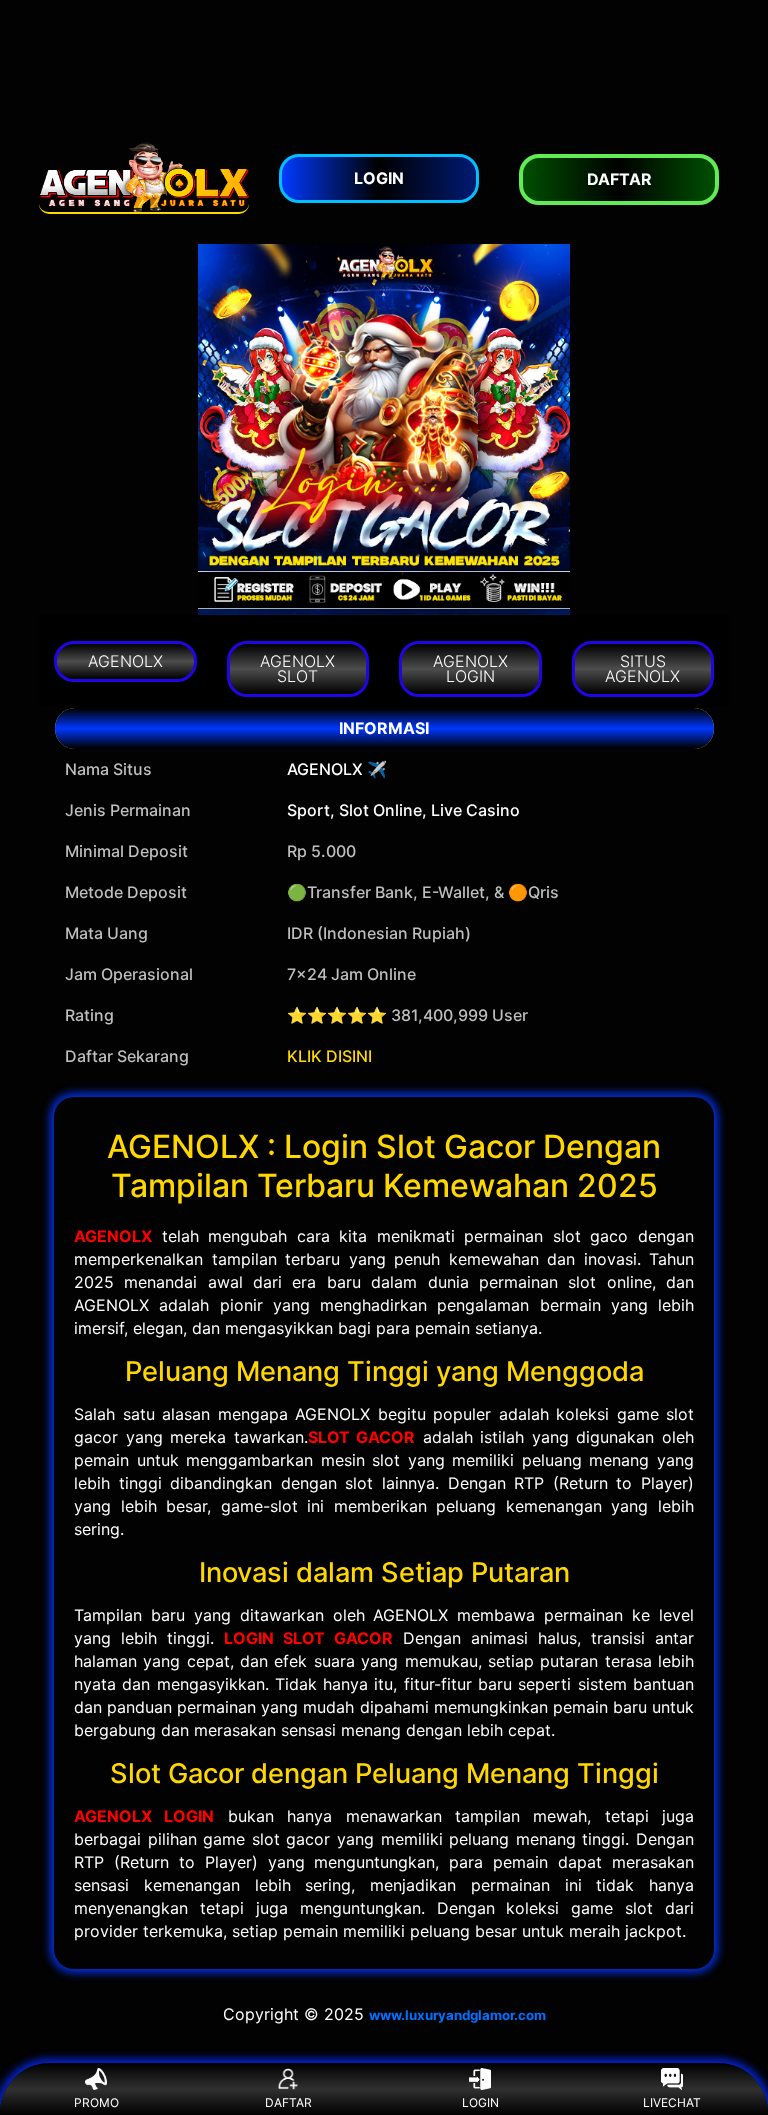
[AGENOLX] (144, 177)
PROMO (96, 2102)
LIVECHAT (672, 2102)
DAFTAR (288, 2102)
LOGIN (480, 2102)
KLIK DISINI (329, 1056)
